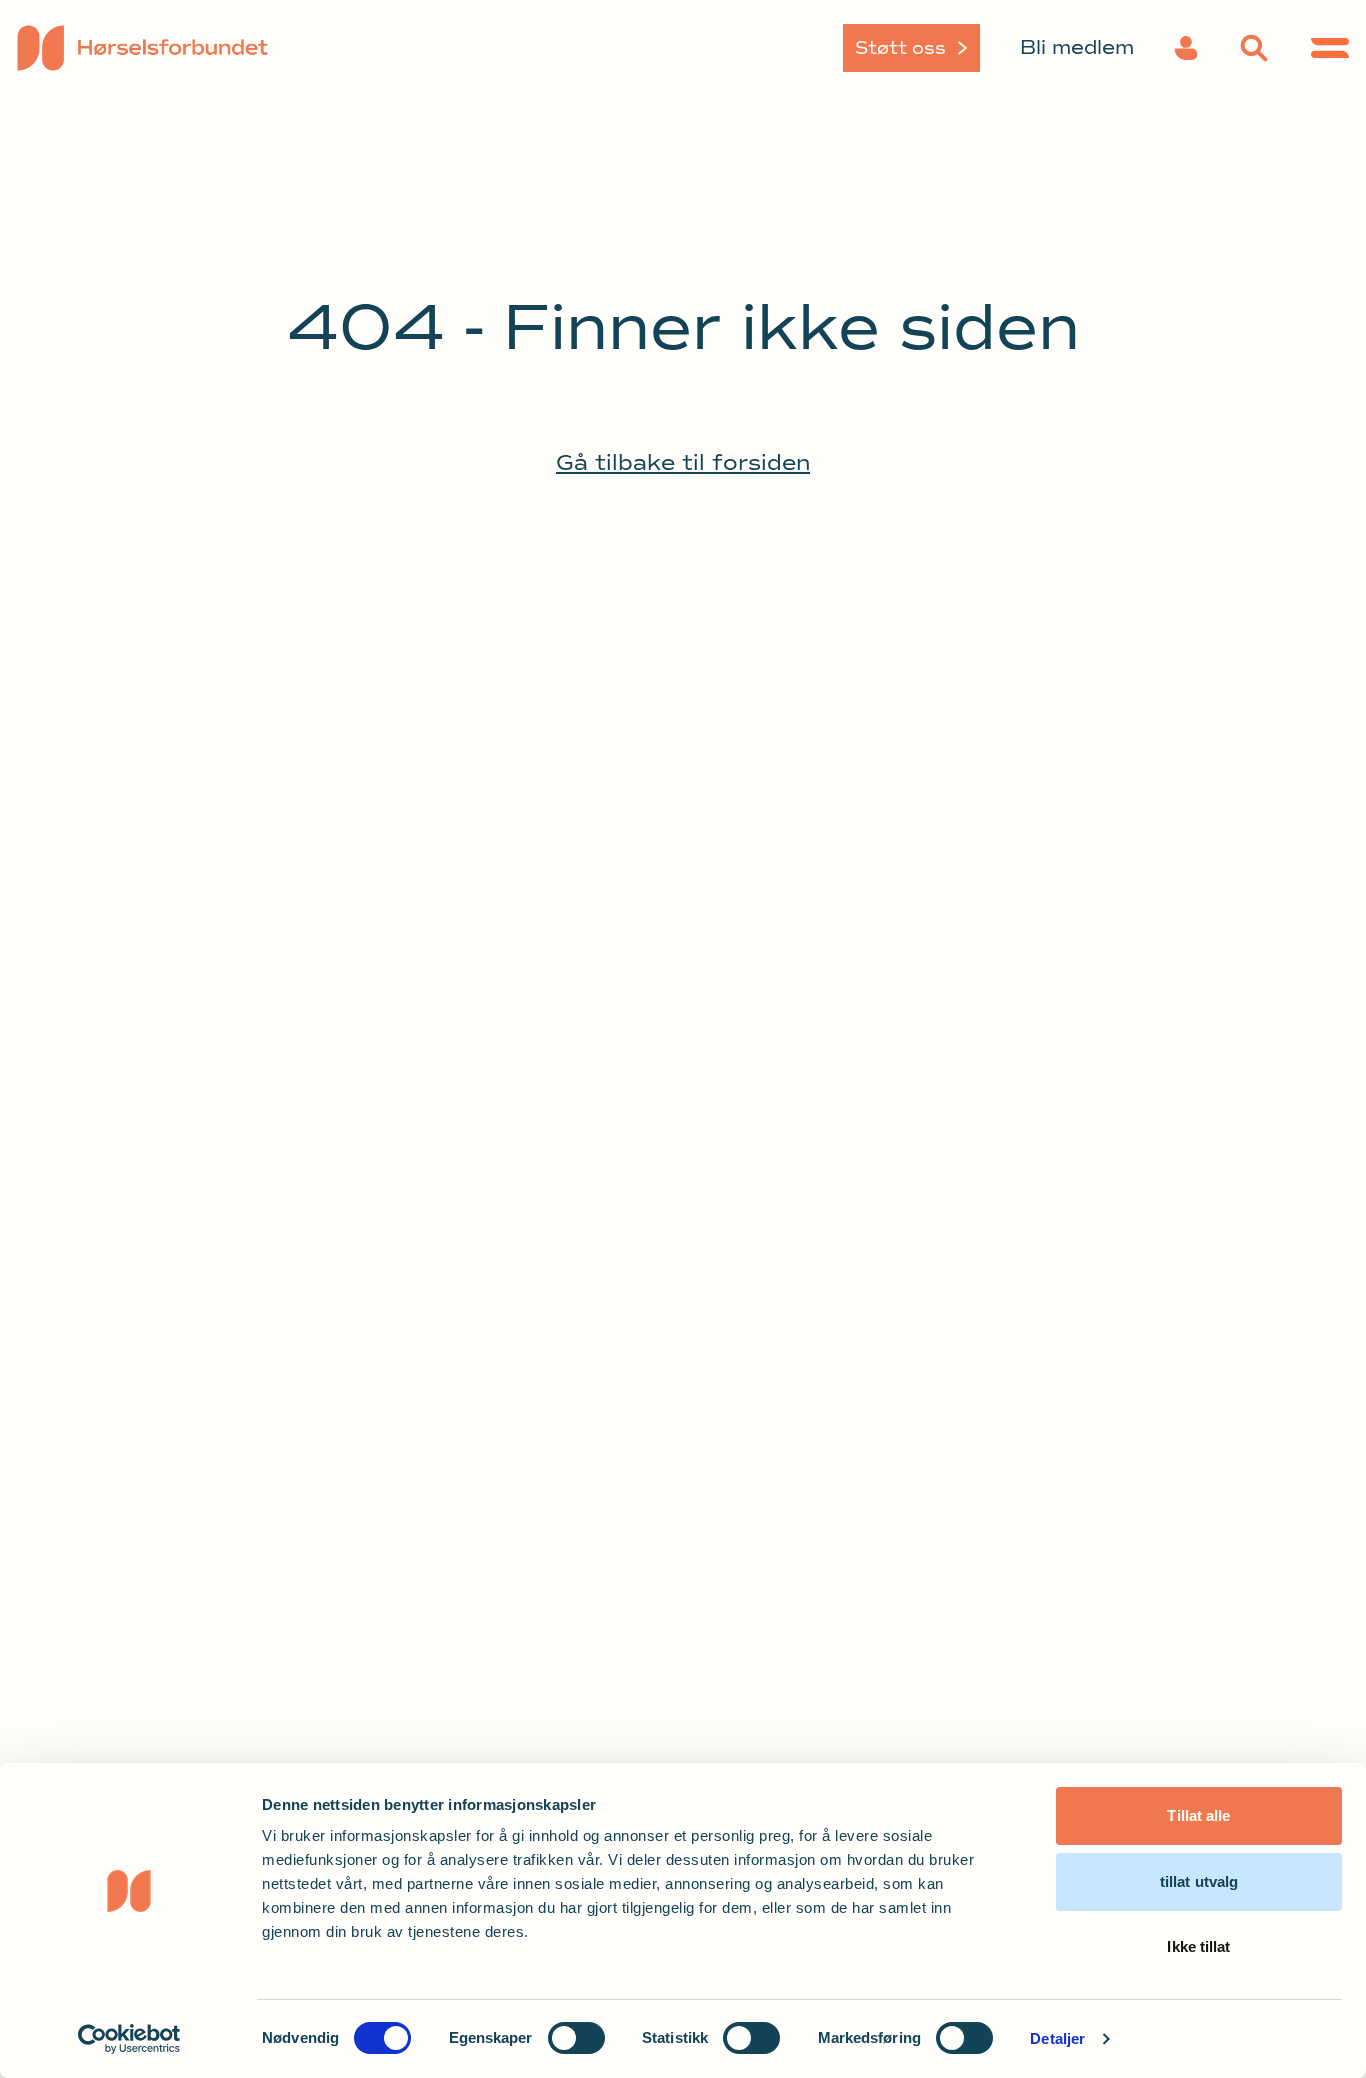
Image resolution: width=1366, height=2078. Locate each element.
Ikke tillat (1198, 1946)
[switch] (576, 2038)
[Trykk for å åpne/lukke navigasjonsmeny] (1330, 48)
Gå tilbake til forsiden (683, 463)
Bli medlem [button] (1077, 47)
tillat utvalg (1199, 1881)
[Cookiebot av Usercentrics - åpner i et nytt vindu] (129, 2039)
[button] (1186, 48)
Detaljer (1057, 2038)
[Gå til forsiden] (173, 48)
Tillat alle (1198, 1815)
